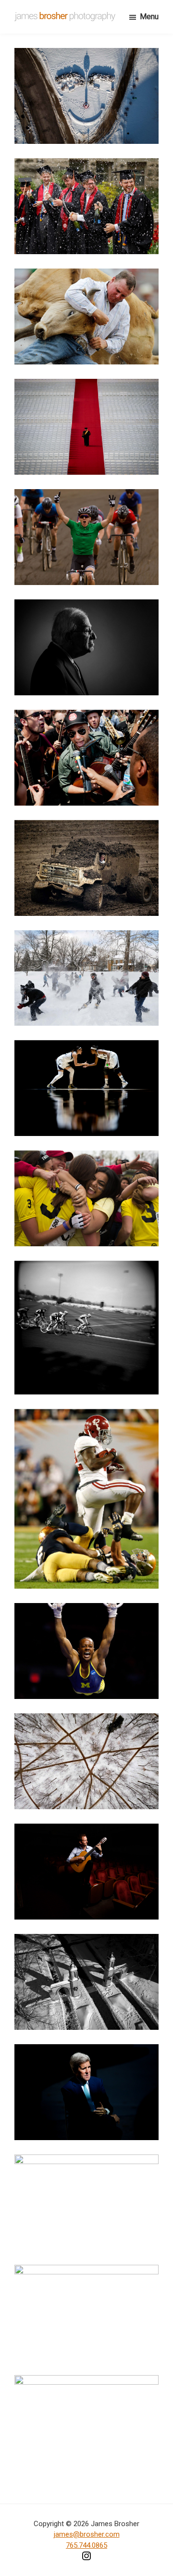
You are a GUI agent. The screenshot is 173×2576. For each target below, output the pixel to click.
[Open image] (86, 96)
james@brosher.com (87, 2534)
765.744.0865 (86, 2545)
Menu (149, 17)
